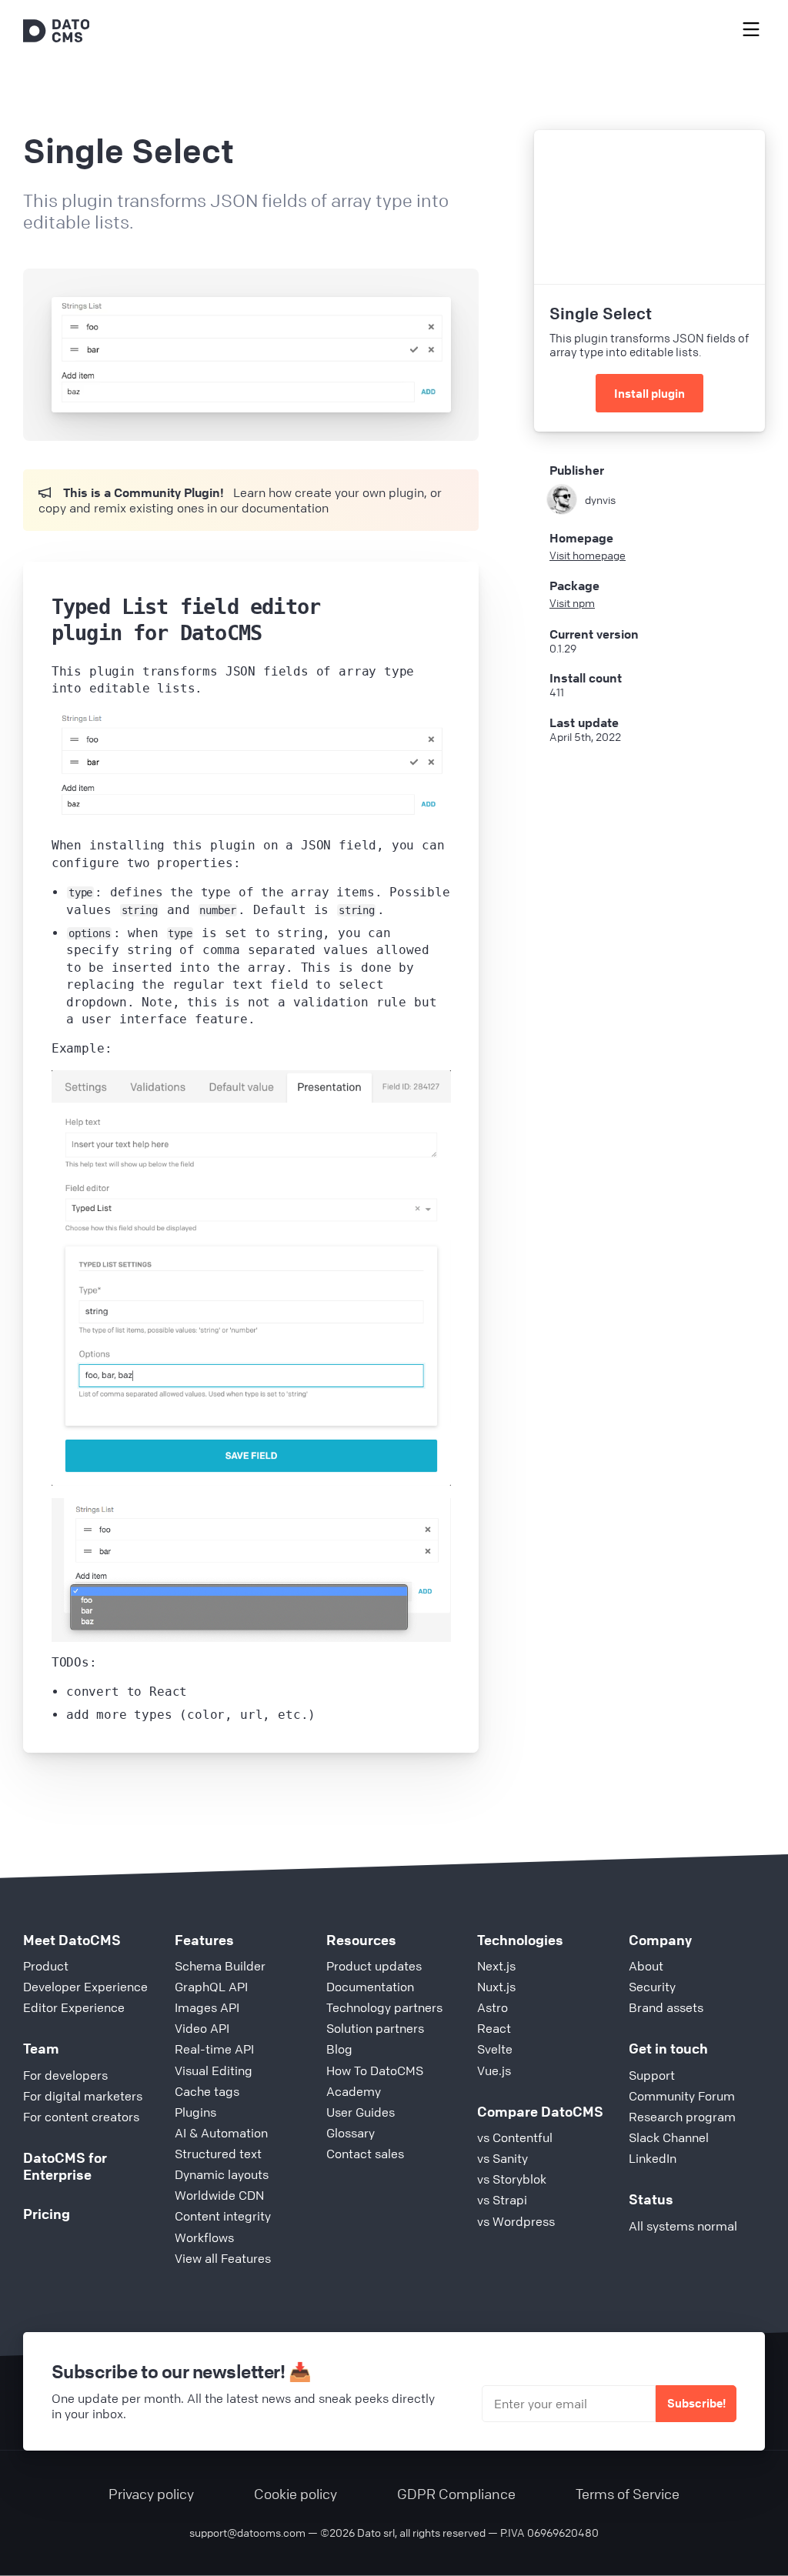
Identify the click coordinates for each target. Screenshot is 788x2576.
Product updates (374, 1966)
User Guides (361, 2112)
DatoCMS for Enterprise (65, 2166)
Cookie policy (295, 2494)
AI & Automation (221, 2133)
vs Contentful (515, 2137)
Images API (207, 2007)
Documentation (370, 1987)
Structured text (218, 2154)
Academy (354, 2091)
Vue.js (494, 2070)
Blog (339, 2049)
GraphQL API (211, 1987)
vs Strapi (502, 2200)
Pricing (47, 2214)
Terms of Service (628, 2494)
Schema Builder (220, 1966)
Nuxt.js (496, 1987)
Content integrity (223, 2216)
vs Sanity (503, 2158)
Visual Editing (214, 2070)
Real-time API (214, 2049)
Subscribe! (696, 2403)
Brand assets (666, 2007)
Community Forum (682, 2096)
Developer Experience (85, 1987)
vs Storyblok (512, 2179)
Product (46, 1966)
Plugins (195, 2112)
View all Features (223, 2258)
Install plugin (649, 393)
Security (652, 1987)
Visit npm (572, 602)
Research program (682, 2117)
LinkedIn (653, 2158)
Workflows (204, 2237)
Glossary (351, 2133)
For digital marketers (83, 2096)
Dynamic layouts (222, 2174)
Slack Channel (669, 2137)
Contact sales (365, 2154)
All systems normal (683, 2226)
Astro (492, 2007)
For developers (65, 2075)
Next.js (496, 1966)
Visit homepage (588, 555)
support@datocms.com (247, 2532)
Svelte (495, 2049)
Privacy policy (151, 2494)
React (494, 2028)
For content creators (81, 2117)
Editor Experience (74, 2007)
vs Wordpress (516, 2221)
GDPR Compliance (456, 2494)
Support (652, 2075)
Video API (202, 2028)
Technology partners (384, 2007)
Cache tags (207, 2091)
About (646, 1966)
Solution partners (375, 2028)
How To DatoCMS (375, 2070)
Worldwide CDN (219, 2195)
